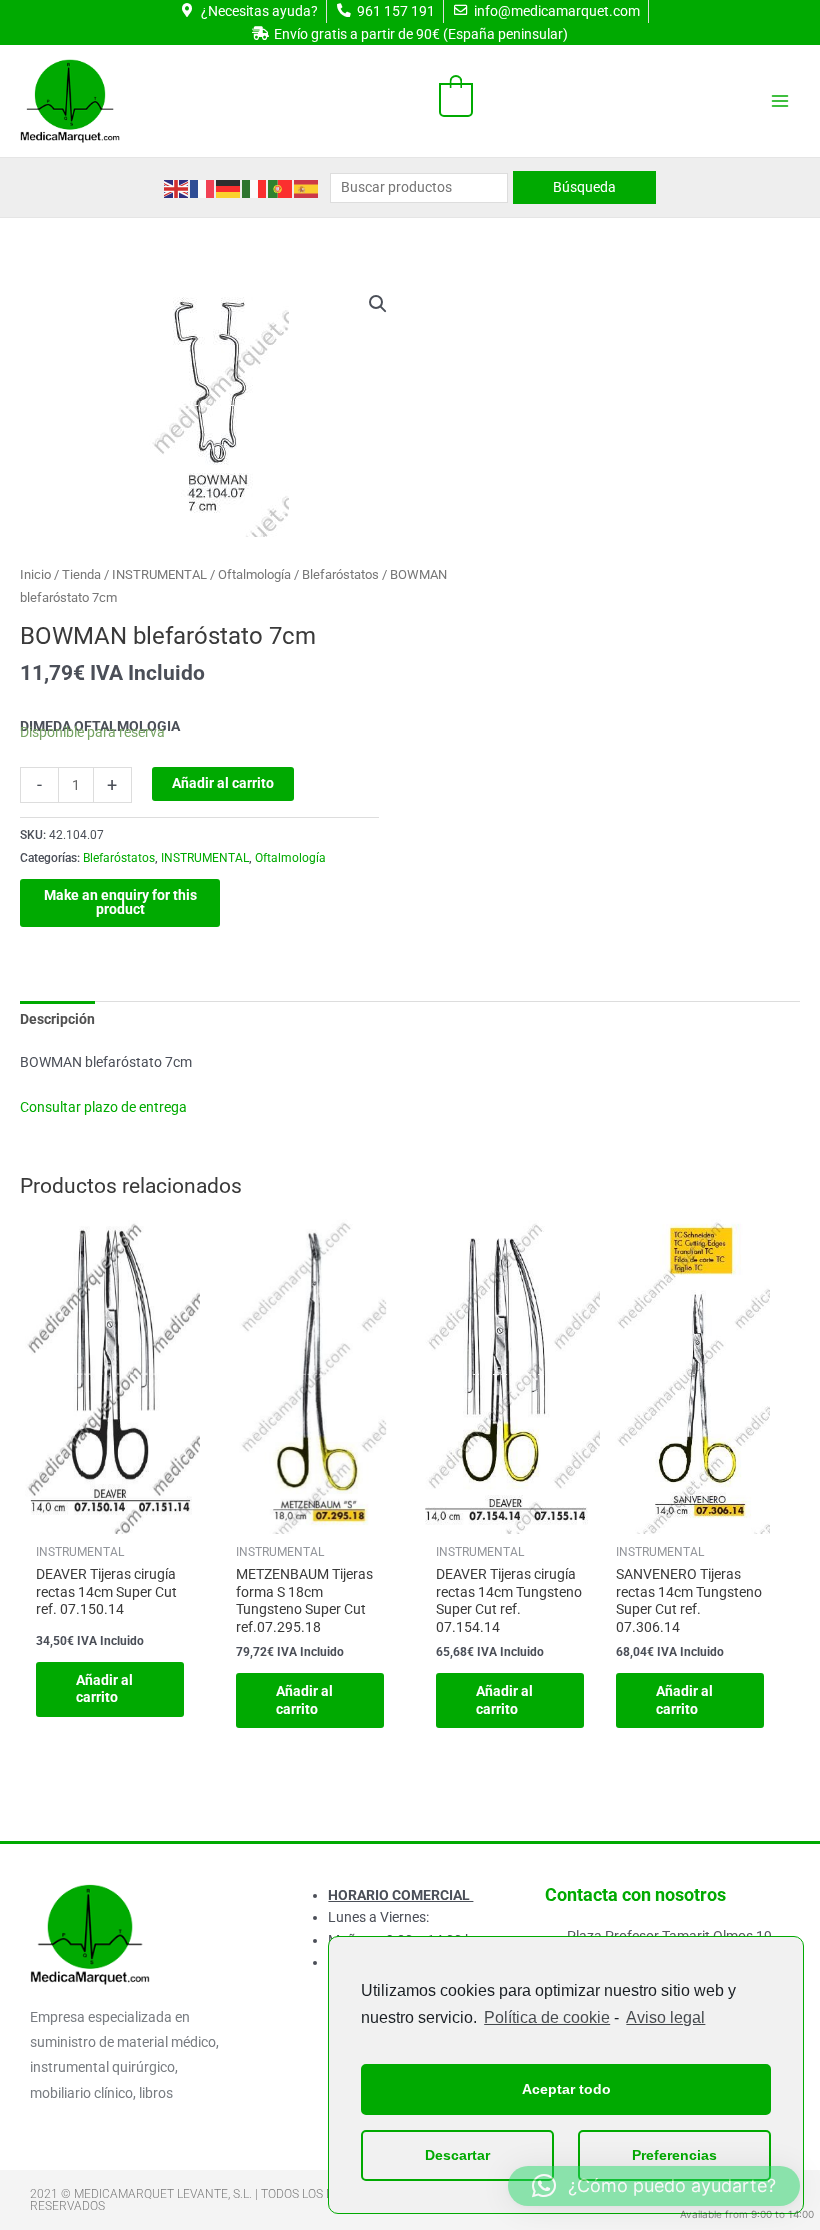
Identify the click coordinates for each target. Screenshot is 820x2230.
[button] (378, 304)
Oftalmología (254, 574)
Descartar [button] (457, 2155)
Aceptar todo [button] (566, 2089)
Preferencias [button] (674, 2155)
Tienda (81, 574)
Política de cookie (547, 2017)
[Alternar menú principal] (780, 101)
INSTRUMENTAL (159, 574)
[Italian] (255, 187)
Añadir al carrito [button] (104, 1689)
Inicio (35, 574)
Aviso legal (665, 2017)
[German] (229, 187)
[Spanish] (307, 187)
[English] (177, 187)
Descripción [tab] (57, 1019)
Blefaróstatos (340, 574)
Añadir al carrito (223, 783)
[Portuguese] (281, 187)
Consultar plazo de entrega (103, 1107)
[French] (203, 187)
